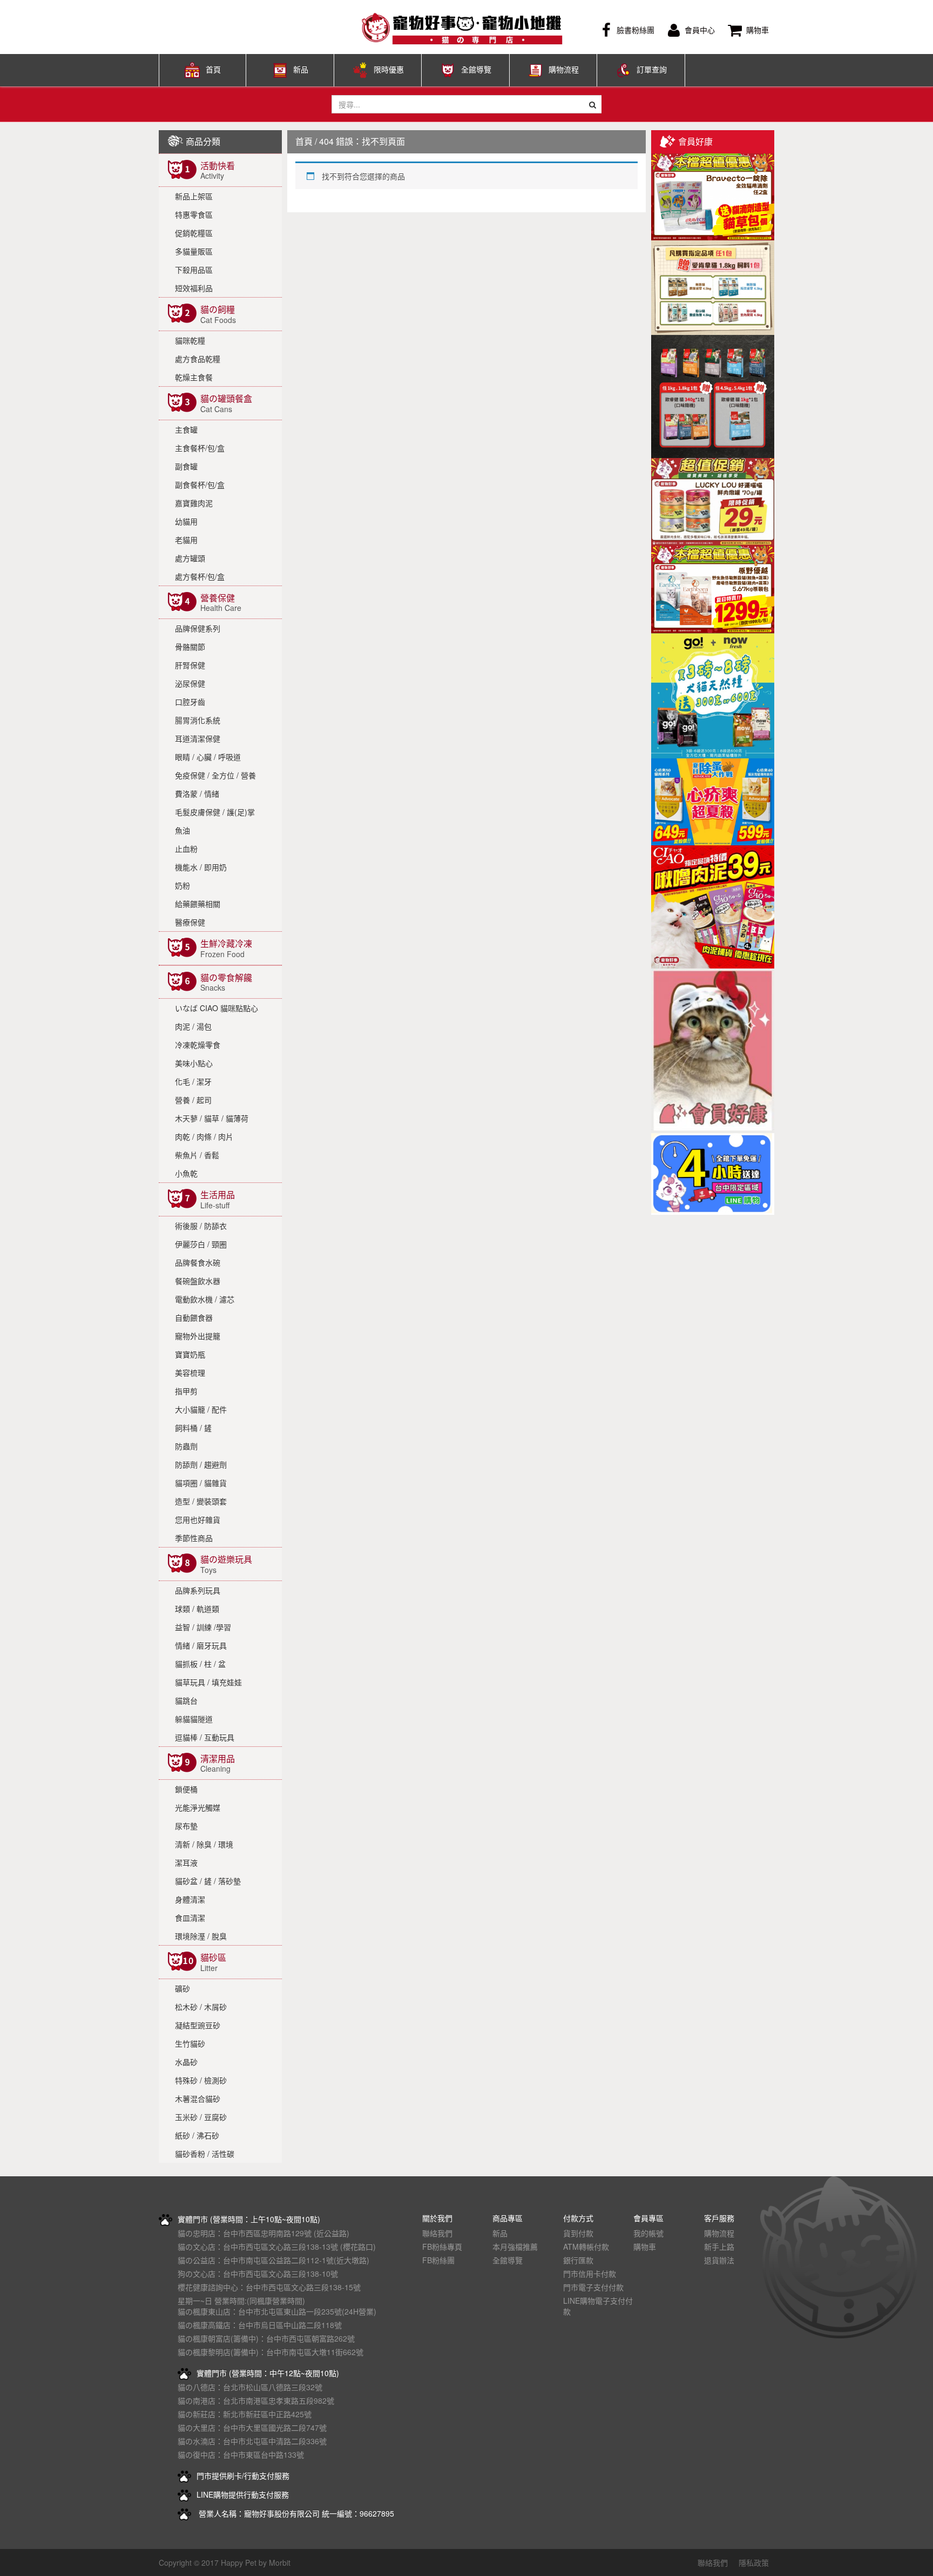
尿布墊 (186, 1826)
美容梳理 (190, 1373)
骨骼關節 (190, 647)
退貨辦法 (719, 2260)
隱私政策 (754, 2562)
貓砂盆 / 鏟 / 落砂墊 (208, 1881)
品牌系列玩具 (198, 1590)
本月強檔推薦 (515, 2247)
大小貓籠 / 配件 (201, 1409)
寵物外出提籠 (198, 1336)
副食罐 (186, 466)
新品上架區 (194, 196)
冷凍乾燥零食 (198, 1045)
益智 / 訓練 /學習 (203, 1627)
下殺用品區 (194, 270)
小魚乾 (186, 1173)
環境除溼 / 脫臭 (201, 1936)
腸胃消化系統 (198, 720)
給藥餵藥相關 (198, 904)
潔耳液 (186, 1862)
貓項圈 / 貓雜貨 (201, 1483)
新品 (301, 69)
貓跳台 (186, 1700)
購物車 (758, 30)
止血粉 (186, 849)
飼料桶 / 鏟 (193, 1428)
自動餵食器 (194, 1317)
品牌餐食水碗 (198, 1262)
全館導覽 (476, 69)
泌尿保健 (190, 683)
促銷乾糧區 (194, 233)
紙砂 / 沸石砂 (197, 2135)
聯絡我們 (437, 2233)
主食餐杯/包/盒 (200, 448)
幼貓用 (186, 521)
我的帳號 (648, 2233)
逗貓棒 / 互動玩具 (205, 1737)
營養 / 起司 (193, 1100)
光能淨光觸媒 (198, 1807)
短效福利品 (194, 288)
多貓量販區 (194, 251)
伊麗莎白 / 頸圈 (201, 1244)
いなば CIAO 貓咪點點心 (217, 1008)
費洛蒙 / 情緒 (197, 793)
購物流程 (564, 69)
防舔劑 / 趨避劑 (201, 1464)
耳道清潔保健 (198, 738)
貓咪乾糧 (190, 340)
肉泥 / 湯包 (193, 1026)
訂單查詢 (652, 69)
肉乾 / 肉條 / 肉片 (204, 1136)
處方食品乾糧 (198, 359)
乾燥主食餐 (194, 377)
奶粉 (182, 885)
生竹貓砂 (190, 2043)
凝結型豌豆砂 (198, 2025)
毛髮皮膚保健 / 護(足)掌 (215, 812)
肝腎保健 (190, 665)
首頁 (213, 69)
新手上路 (719, 2247)
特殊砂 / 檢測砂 (201, 2080)
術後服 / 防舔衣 (201, 1226)
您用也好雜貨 (198, 1519)
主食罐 (186, 429)
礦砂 (182, 1988)
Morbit (280, 2562)
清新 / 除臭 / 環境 (204, 1844)
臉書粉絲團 (635, 30)
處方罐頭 (190, 558)
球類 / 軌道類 (197, 1609)
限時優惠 (389, 69)
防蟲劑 (186, 1446)
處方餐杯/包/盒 (200, 576)
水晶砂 (186, 2062)
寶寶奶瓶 (190, 1354)
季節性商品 (194, 1538)
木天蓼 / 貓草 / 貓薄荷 (212, 1118)
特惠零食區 (194, 214)
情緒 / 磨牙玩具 (201, 1645)
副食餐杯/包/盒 (200, 485)
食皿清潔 (190, 1918)
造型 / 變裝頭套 (201, 1501)
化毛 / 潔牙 (193, 1081)
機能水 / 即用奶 (201, 867)
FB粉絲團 (438, 2260)
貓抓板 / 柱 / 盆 (200, 1664)
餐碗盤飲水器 (198, 1281)
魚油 (182, 830)
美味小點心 (194, 1063)
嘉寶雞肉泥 (194, 503)
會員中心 (700, 30)
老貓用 (186, 540)
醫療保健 (190, 922)
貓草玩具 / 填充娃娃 (208, 1682)
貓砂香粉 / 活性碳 (205, 2154)
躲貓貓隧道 (194, 1719)
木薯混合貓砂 (198, 2099)
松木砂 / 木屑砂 (201, 2007)
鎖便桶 (186, 1789)
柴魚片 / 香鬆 (197, 1155)
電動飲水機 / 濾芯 (205, 1299)
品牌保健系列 (198, 628)
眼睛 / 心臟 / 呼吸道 (208, 757)
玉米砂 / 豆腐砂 (201, 2117)
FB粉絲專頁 (442, 2247)
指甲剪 (186, 1391)
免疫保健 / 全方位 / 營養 (215, 775)
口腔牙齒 (190, 702)
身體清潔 (190, 1899)
